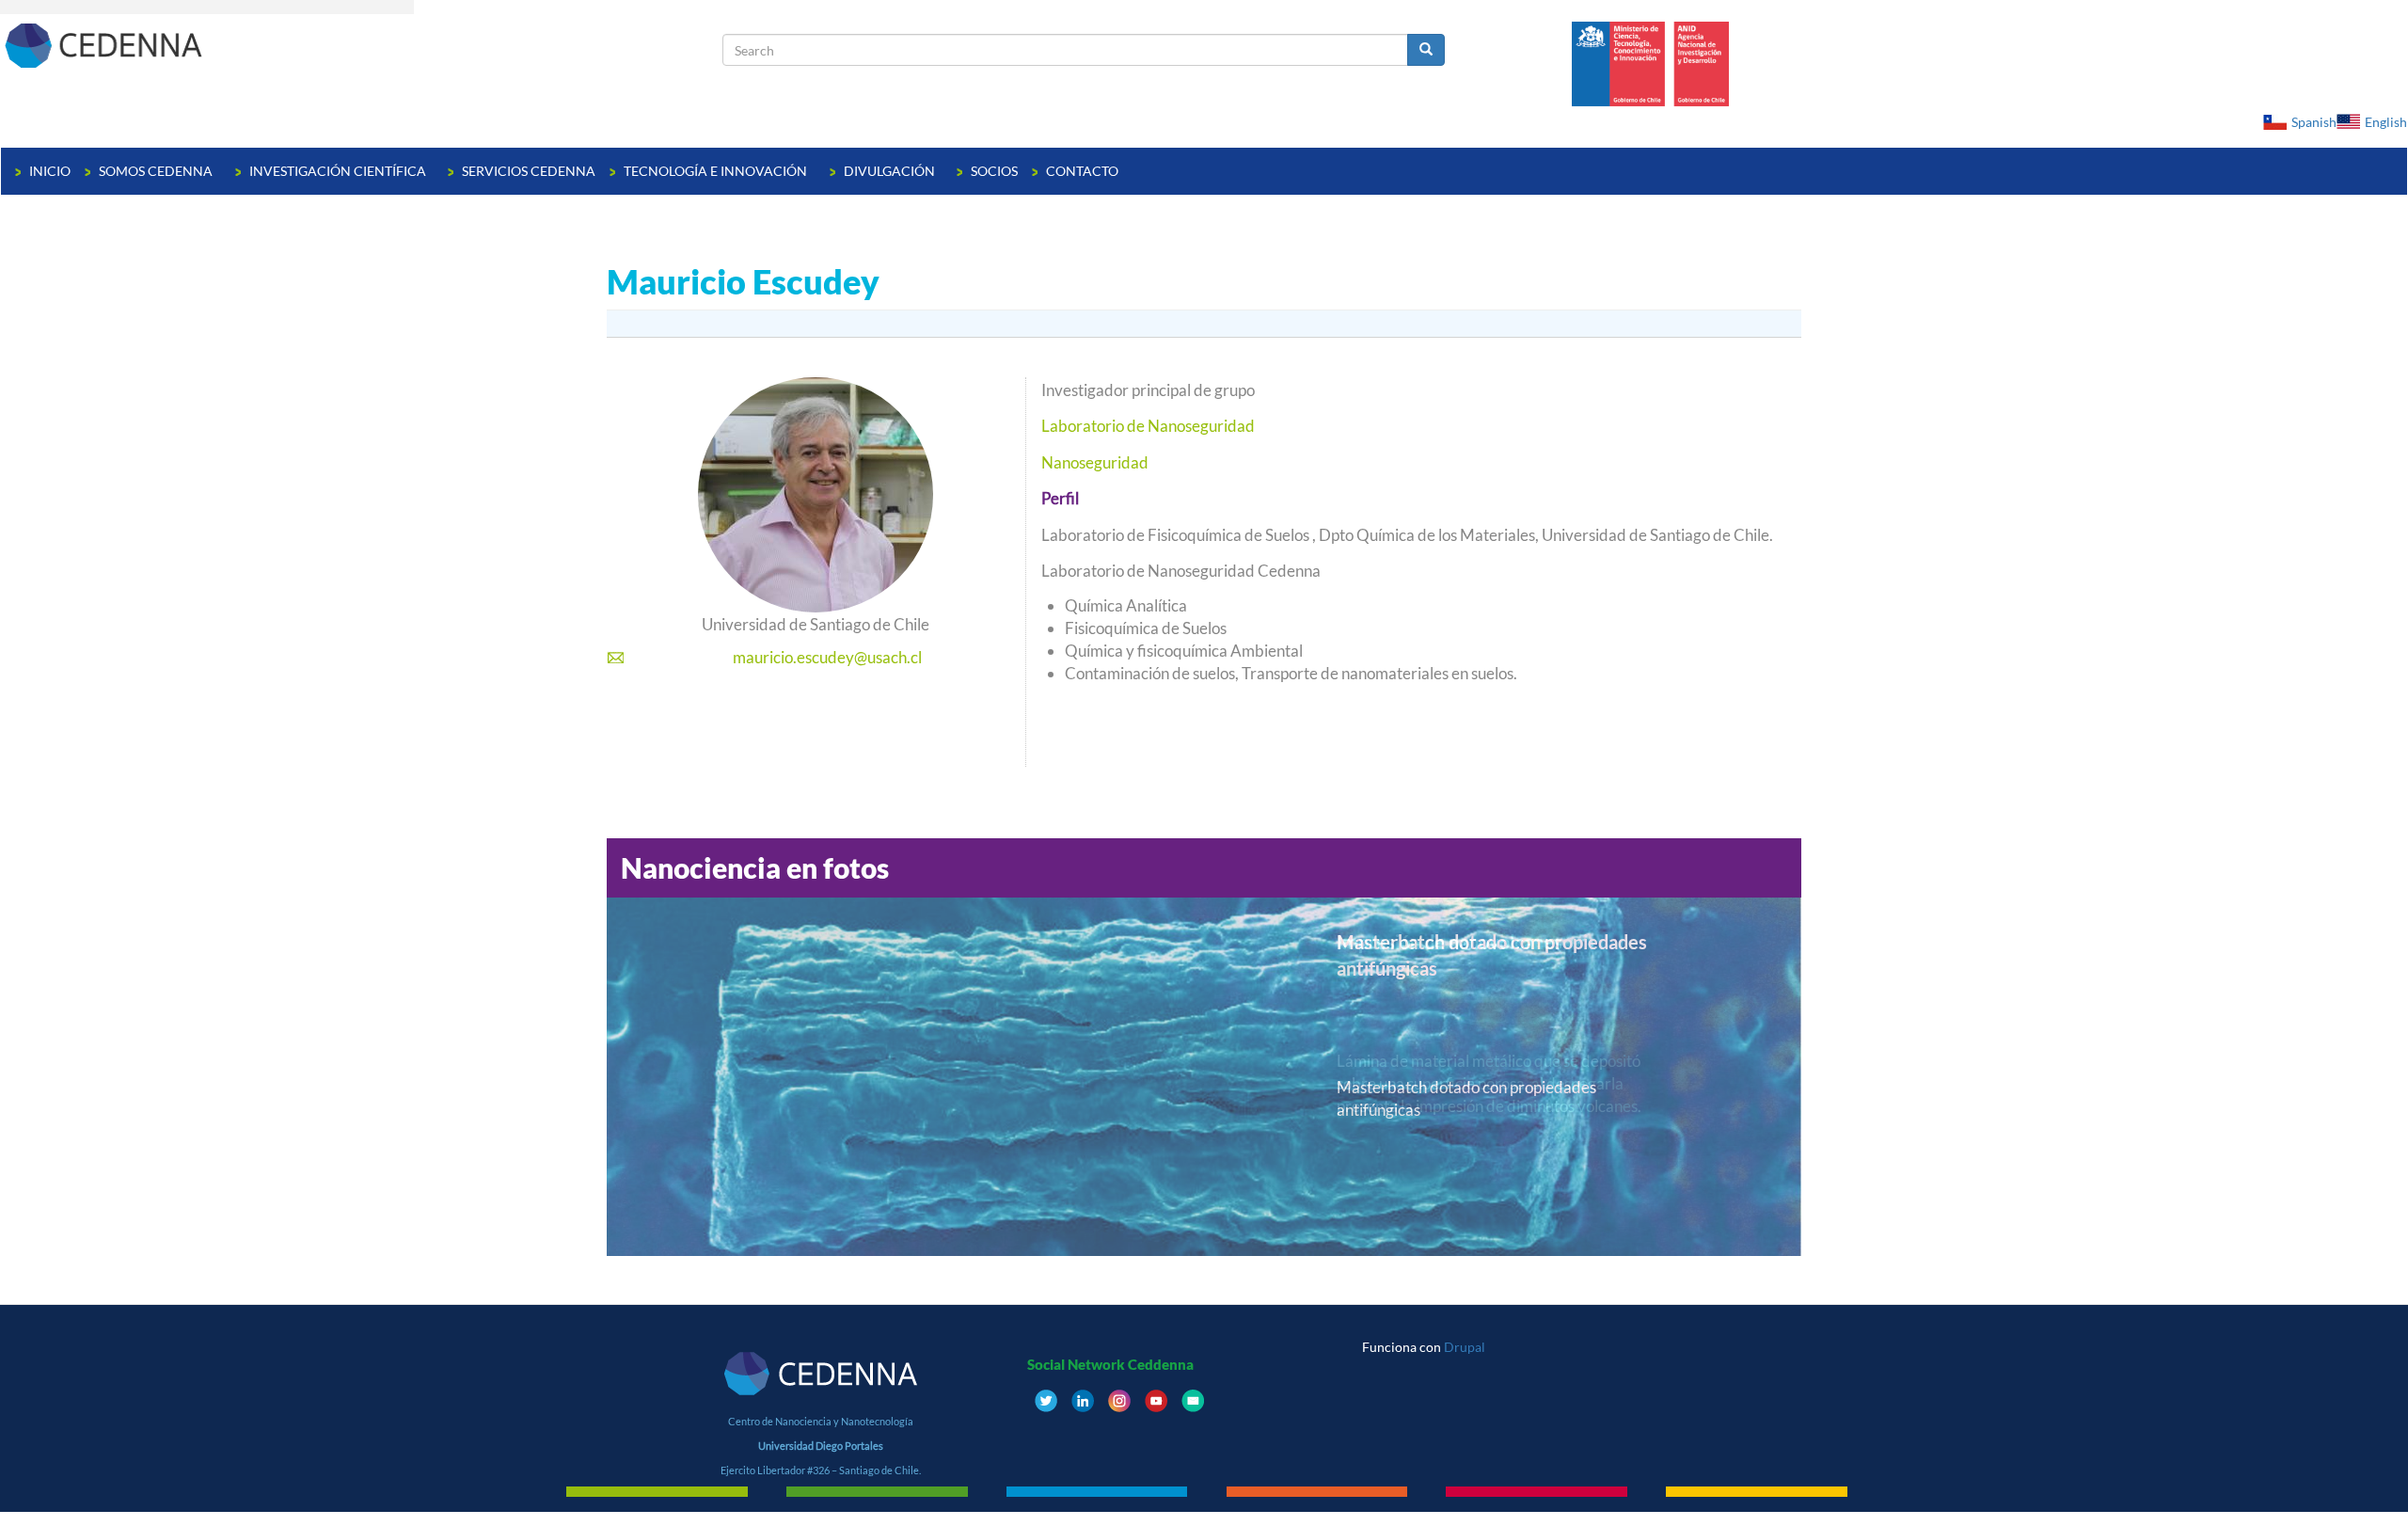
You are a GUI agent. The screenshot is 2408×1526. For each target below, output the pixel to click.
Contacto (1082, 171)
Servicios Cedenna (529, 171)
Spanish (2314, 122)
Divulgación (891, 171)
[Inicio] (362, 45)
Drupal (1465, 1347)
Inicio (50, 171)
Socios (994, 171)
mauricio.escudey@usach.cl (827, 657)
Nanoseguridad (1095, 462)
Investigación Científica (339, 171)
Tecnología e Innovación (717, 171)
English (2386, 122)
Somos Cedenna (157, 171)
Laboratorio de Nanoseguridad (1148, 426)
